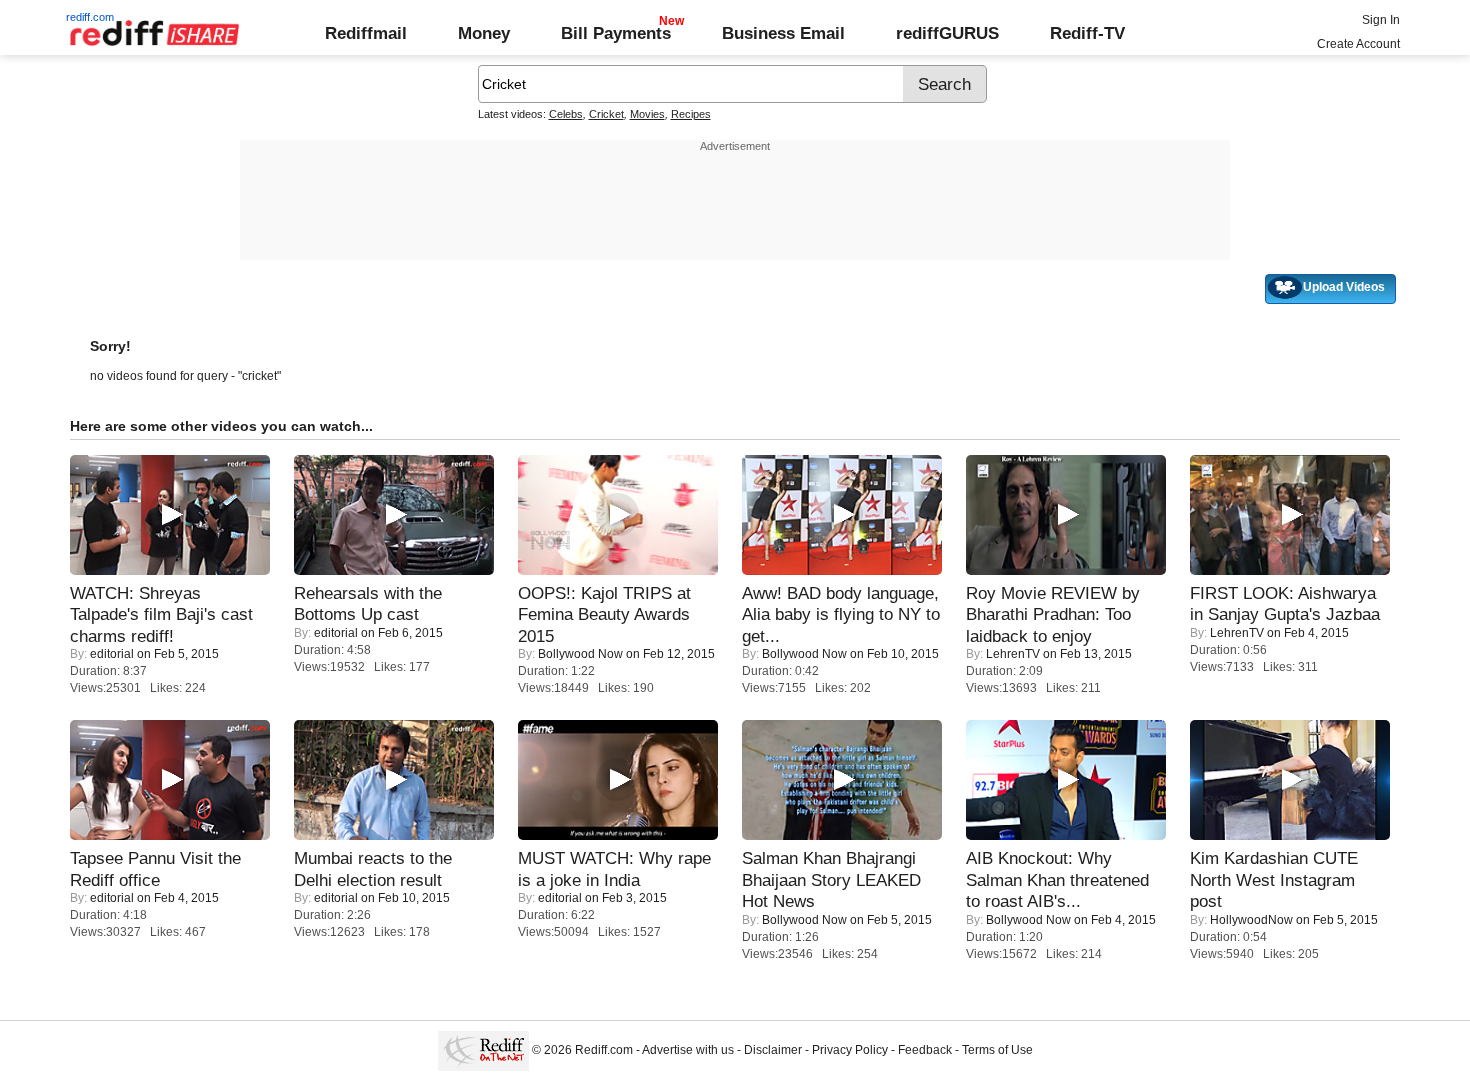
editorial (112, 654)
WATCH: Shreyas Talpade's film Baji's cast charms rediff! (161, 614)
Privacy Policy (850, 1050)
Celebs (566, 114)
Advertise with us (688, 1050)
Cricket (606, 114)
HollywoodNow (1251, 920)
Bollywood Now (580, 654)
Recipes (691, 114)
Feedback (925, 1050)
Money (484, 33)
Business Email (783, 33)
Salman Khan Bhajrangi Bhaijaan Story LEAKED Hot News (831, 879)
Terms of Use (997, 1050)
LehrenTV (1013, 654)
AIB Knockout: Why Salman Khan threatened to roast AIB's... (1057, 879)
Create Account (1358, 44)
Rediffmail (366, 33)
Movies (647, 114)
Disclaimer (773, 1050)
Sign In (1381, 20)
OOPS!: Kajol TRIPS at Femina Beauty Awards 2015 (604, 614)
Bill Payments (616, 33)
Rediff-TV (1087, 33)
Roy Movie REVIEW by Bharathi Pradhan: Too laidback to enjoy (1053, 614)
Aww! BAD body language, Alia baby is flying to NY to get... (841, 614)
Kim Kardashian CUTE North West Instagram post (1274, 879)
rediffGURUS (947, 33)
